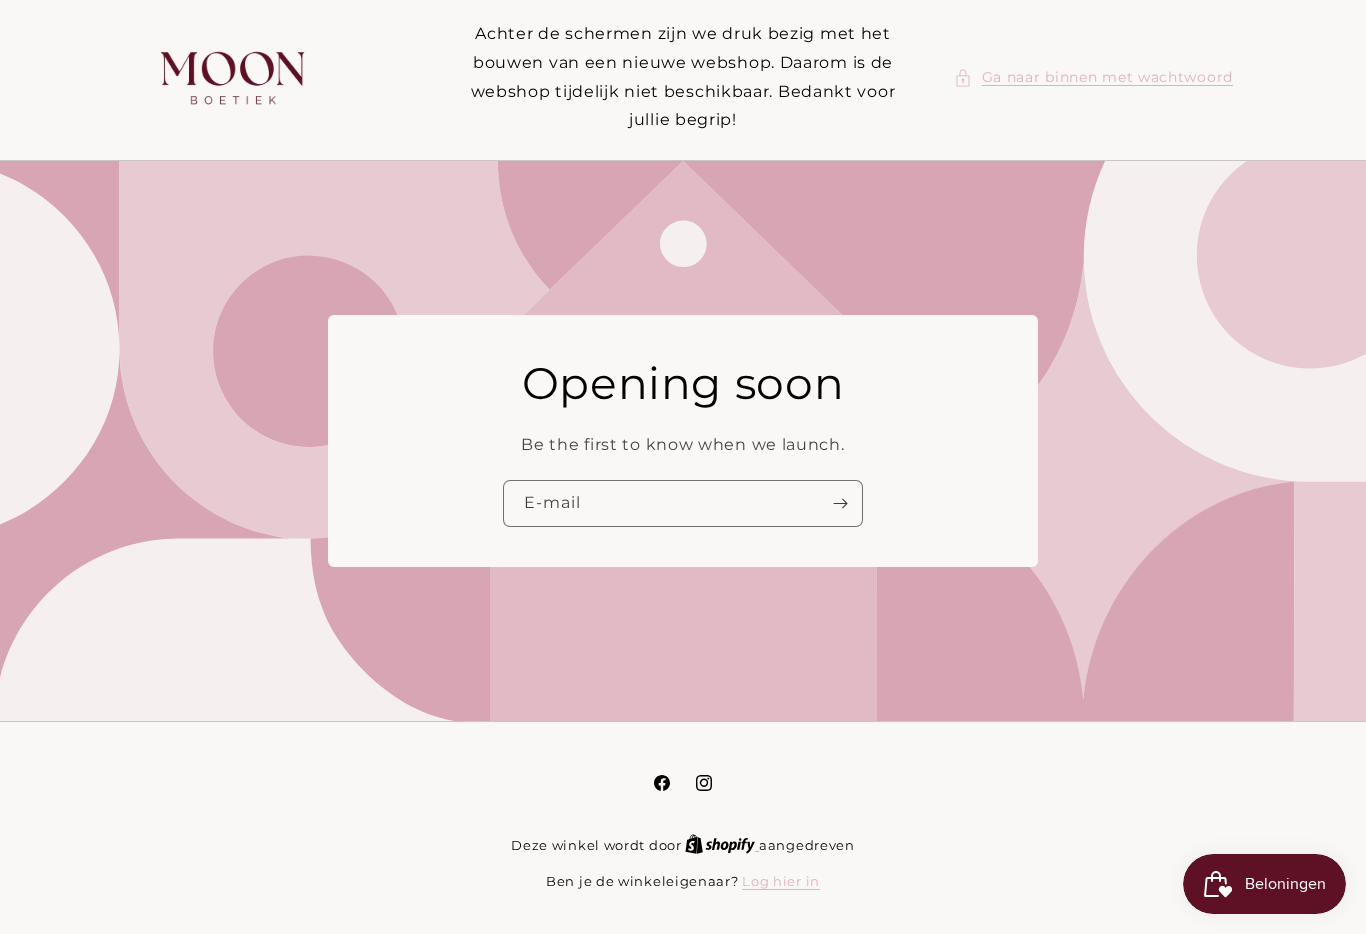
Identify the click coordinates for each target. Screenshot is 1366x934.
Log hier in (781, 881)
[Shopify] (722, 845)
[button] (1093, 77)
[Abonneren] (840, 503)
